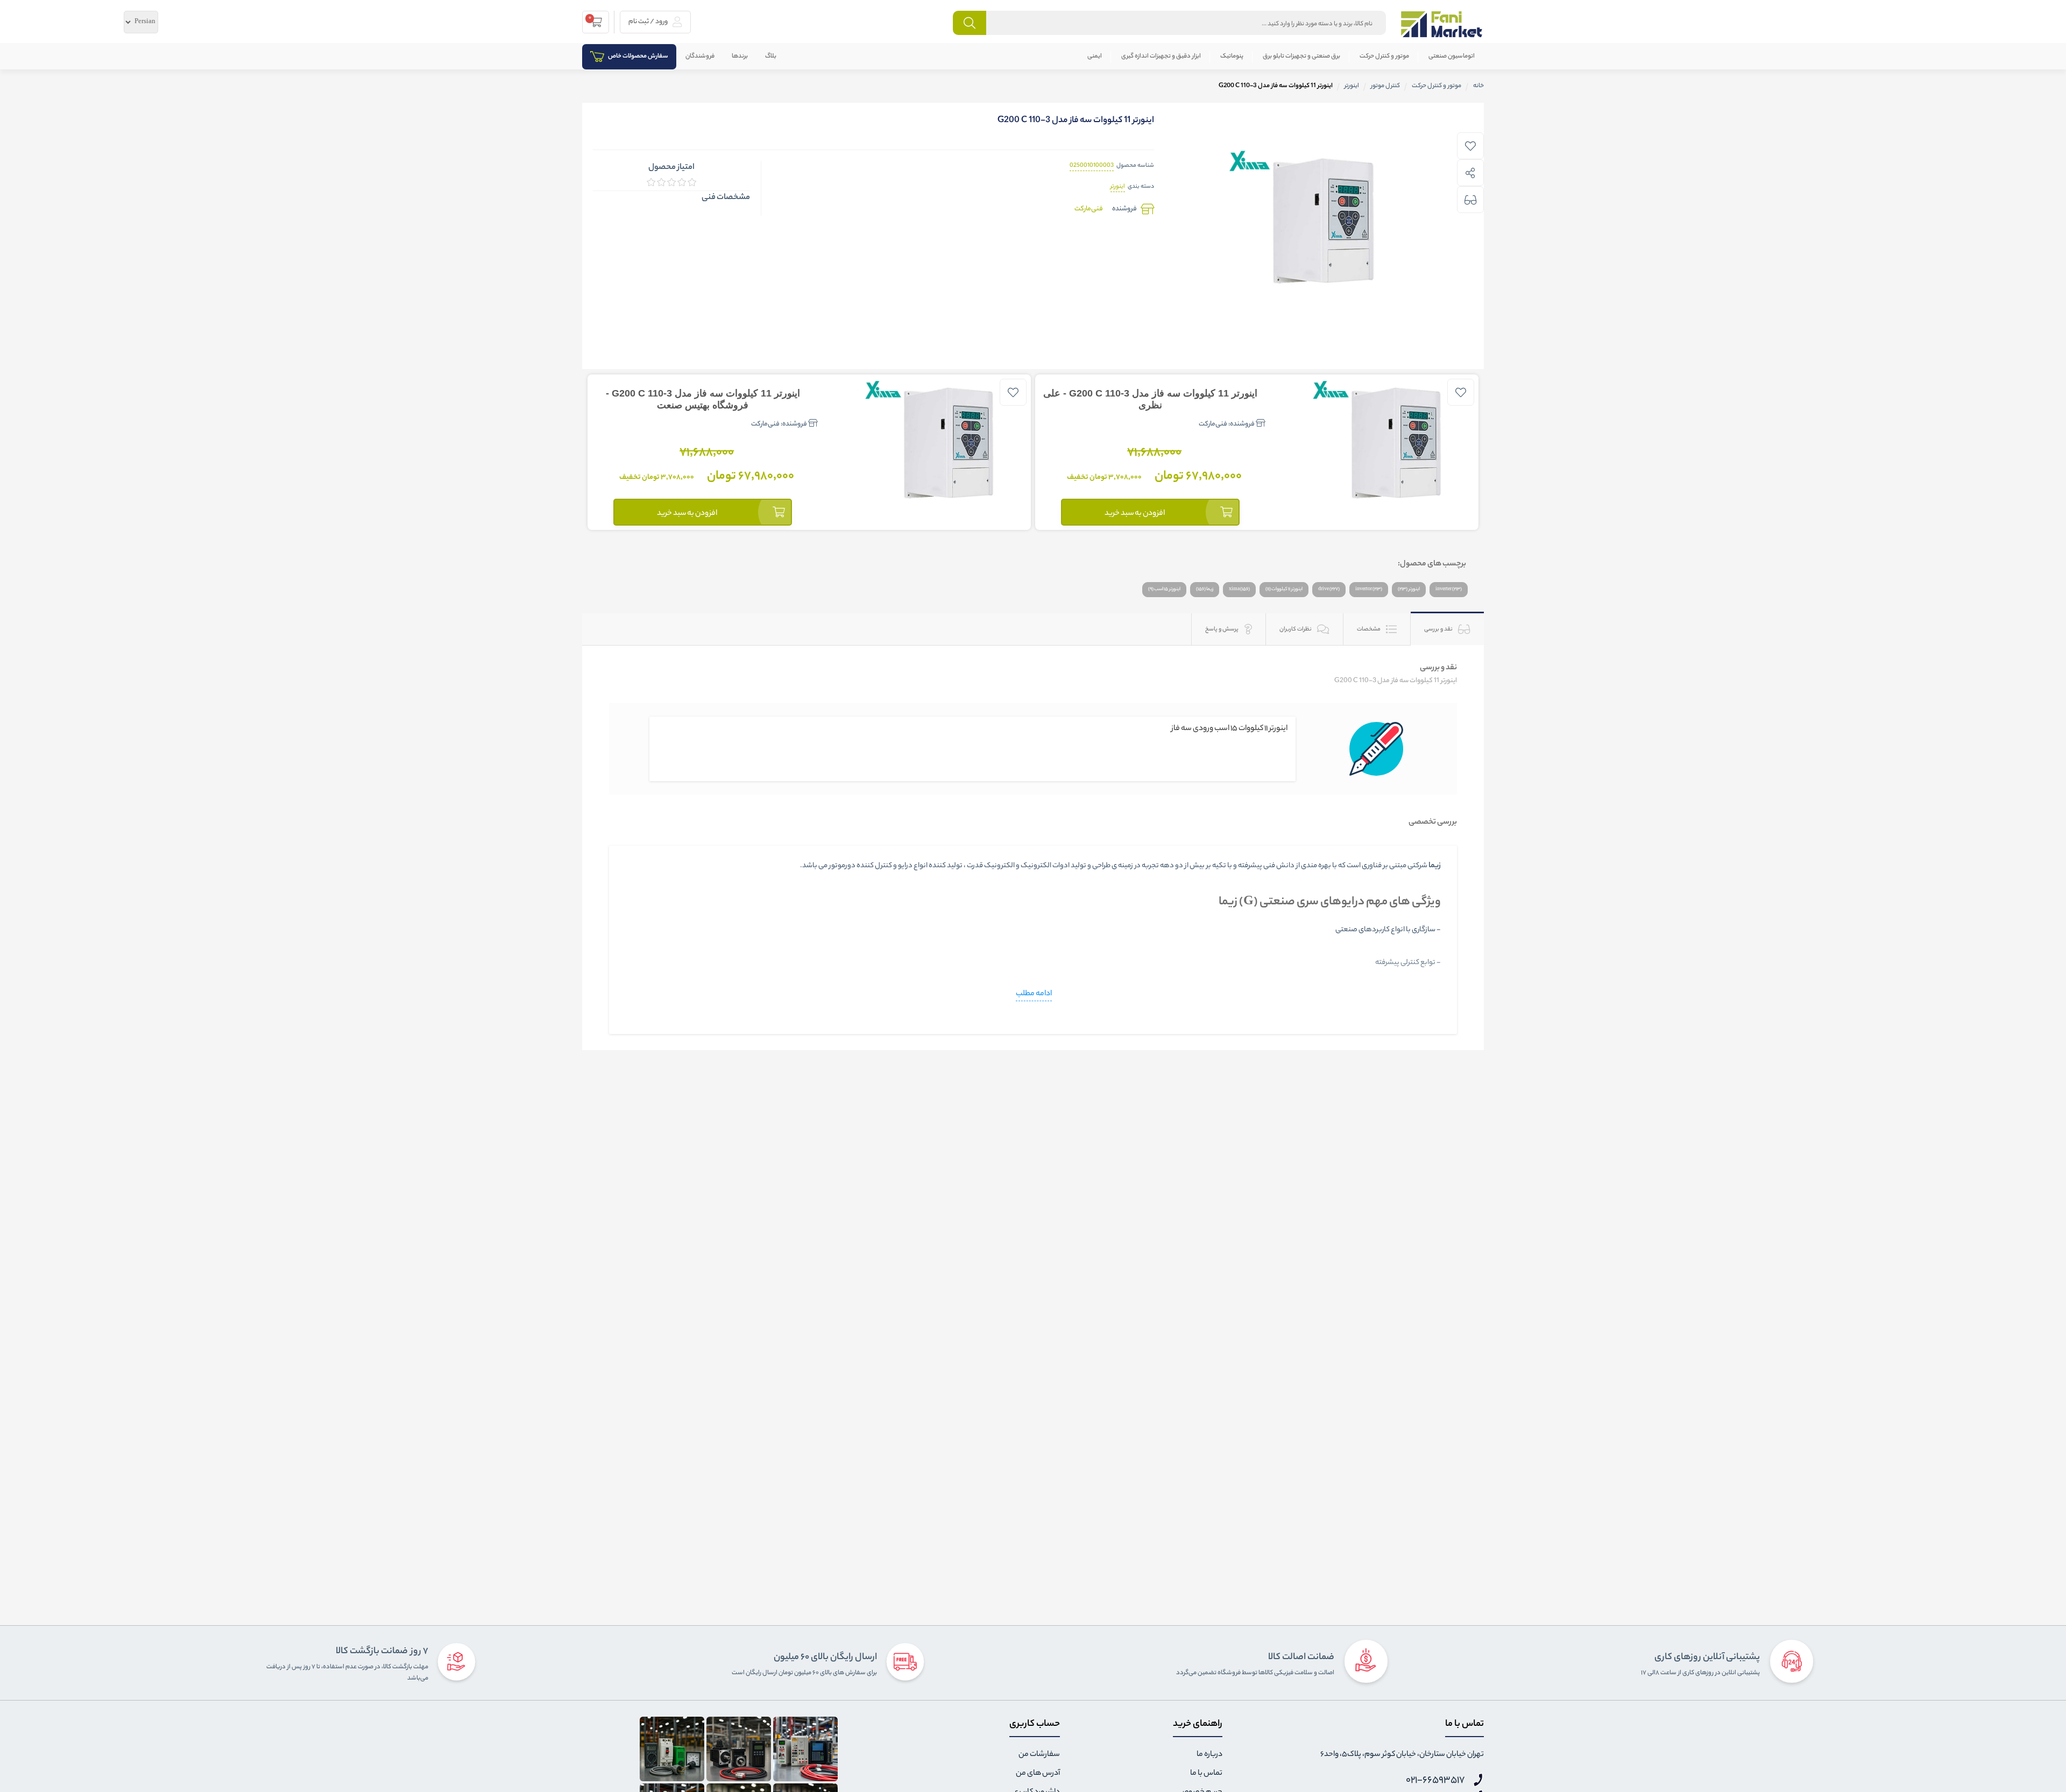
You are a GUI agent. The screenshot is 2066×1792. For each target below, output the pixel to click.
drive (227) (1329, 589)
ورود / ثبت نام (649, 22)
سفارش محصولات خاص (638, 56)
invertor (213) (1369, 589)
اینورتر (1118, 187)
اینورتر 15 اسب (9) (1164, 589)
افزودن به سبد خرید (1135, 514)
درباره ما (1209, 1755)
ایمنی (1095, 56)
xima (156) (1239, 589)
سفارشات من (1039, 1755)
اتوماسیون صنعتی (1452, 56)
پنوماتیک (1232, 56)
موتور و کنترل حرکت (1384, 56)
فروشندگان (700, 56)
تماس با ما (1206, 1774)
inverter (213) (1449, 589)
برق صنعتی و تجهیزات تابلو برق (1301, 56)
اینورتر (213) (1409, 589)
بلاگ (771, 56)
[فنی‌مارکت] (1442, 24)
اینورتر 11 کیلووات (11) (1284, 589)
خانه (1478, 86)
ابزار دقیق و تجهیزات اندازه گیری (1161, 56)
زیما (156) (1205, 589)
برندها (740, 56)
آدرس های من (1038, 1774)
